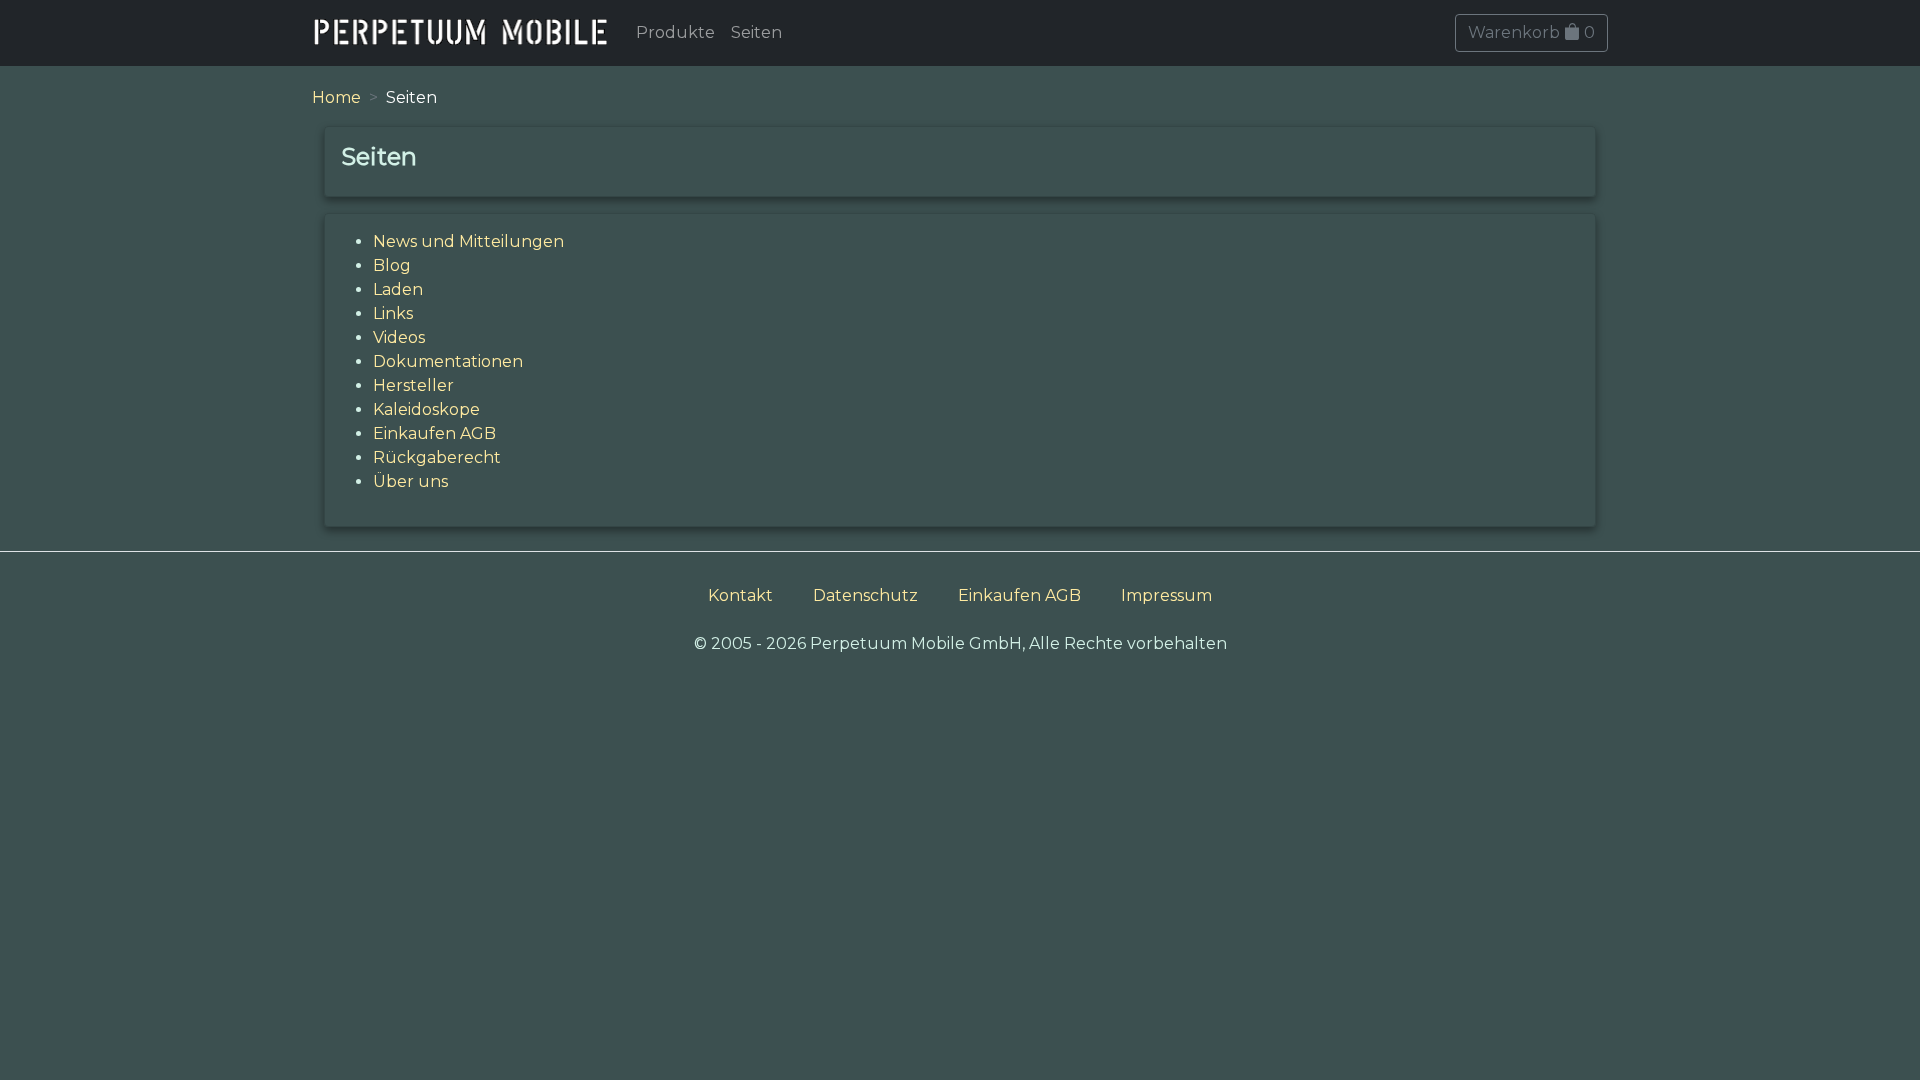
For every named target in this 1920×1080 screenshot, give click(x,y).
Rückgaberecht (437, 457)
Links (393, 313)
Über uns (410, 481)
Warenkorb (1531, 32)
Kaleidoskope (426, 409)
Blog (392, 265)
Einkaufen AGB (434, 433)
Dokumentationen (448, 361)
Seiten (756, 32)
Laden (398, 289)
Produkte (675, 32)
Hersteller (413, 385)
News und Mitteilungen (468, 241)
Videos (399, 337)
